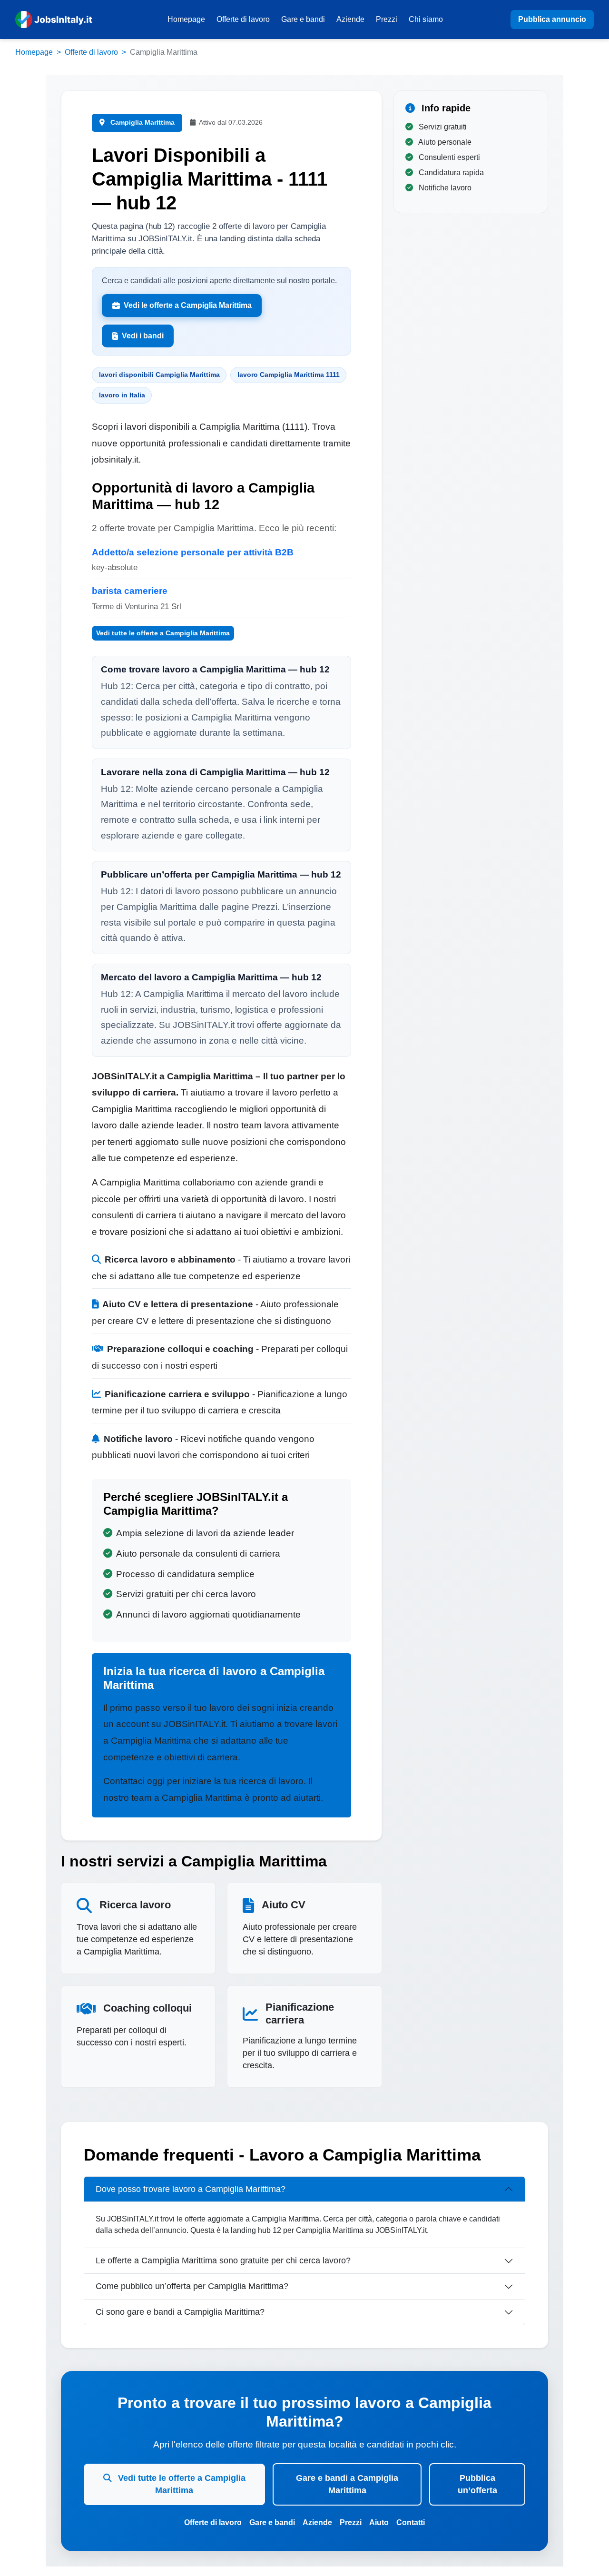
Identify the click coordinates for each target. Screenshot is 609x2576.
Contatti (411, 2522)
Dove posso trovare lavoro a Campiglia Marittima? (191, 2189)
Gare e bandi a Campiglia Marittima (347, 2484)
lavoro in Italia (122, 395)
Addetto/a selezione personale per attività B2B (193, 552)
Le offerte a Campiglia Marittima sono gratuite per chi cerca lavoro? (223, 2260)
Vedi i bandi (143, 336)
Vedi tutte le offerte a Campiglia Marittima (163, 633)
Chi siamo (426, 19)
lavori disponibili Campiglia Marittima (159, 375)
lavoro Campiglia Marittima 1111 (289, 375)
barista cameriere (130, 591)
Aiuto (379, 2522)
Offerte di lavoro (243, 19)
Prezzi (387, 19)
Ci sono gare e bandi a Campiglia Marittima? (180, 2312)
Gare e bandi (303, 19)
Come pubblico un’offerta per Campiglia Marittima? (192, 2286)
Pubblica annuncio (552, 19)
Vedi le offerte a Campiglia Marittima (188, 305)
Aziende (350, 19)
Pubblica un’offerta (477, 2484)
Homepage (186, 19)
